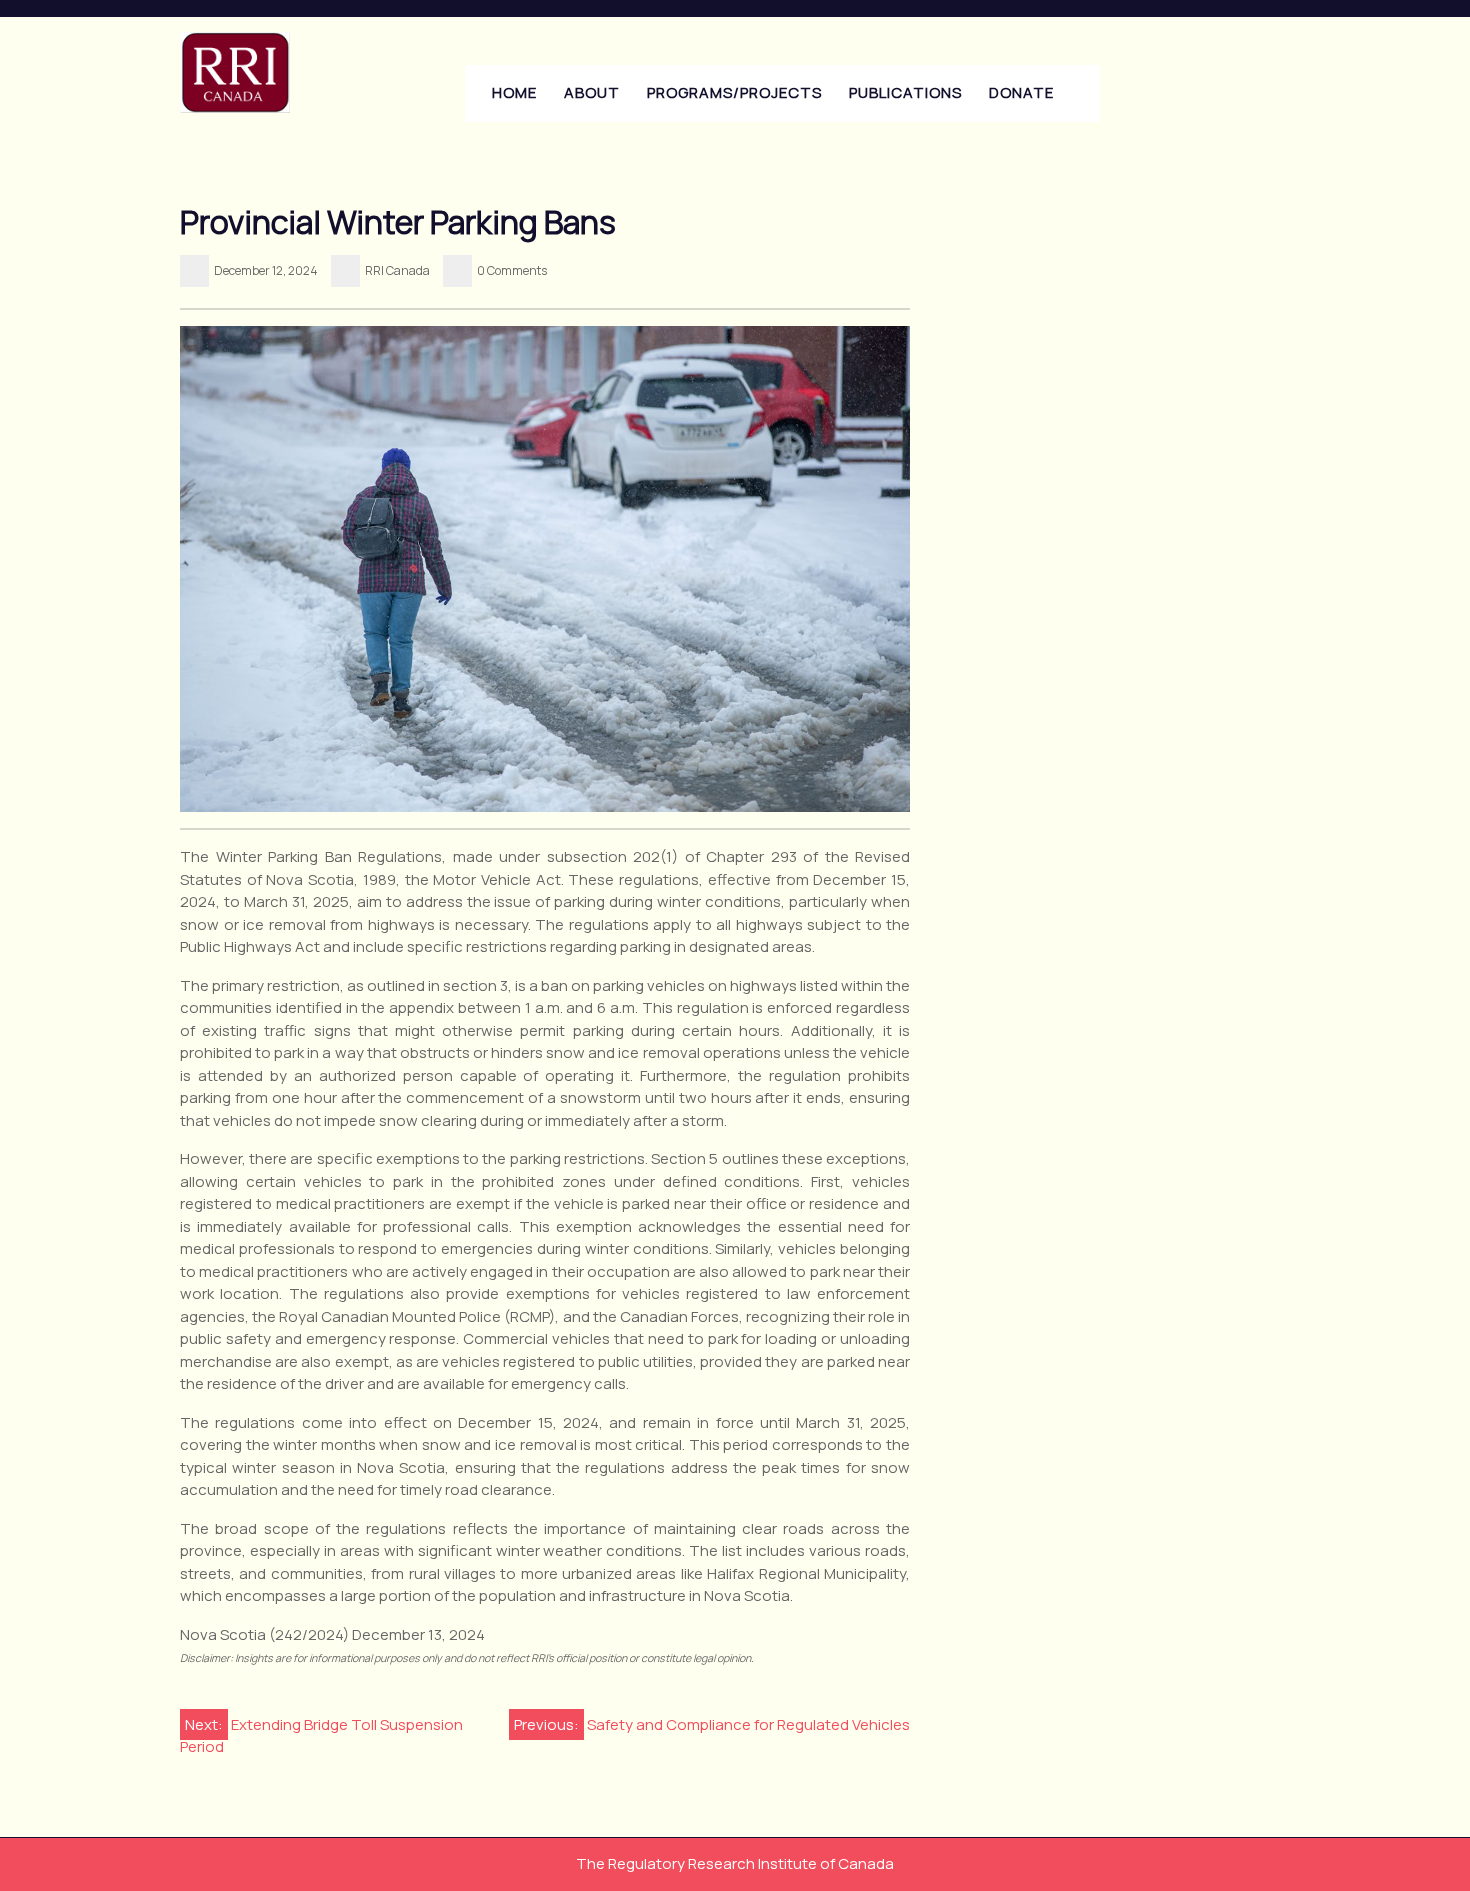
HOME (514, 92)
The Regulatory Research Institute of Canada (735, 1863)
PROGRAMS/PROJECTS (734, 92)
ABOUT (592, 92)
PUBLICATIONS (905, 92)
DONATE (1021, 92)
